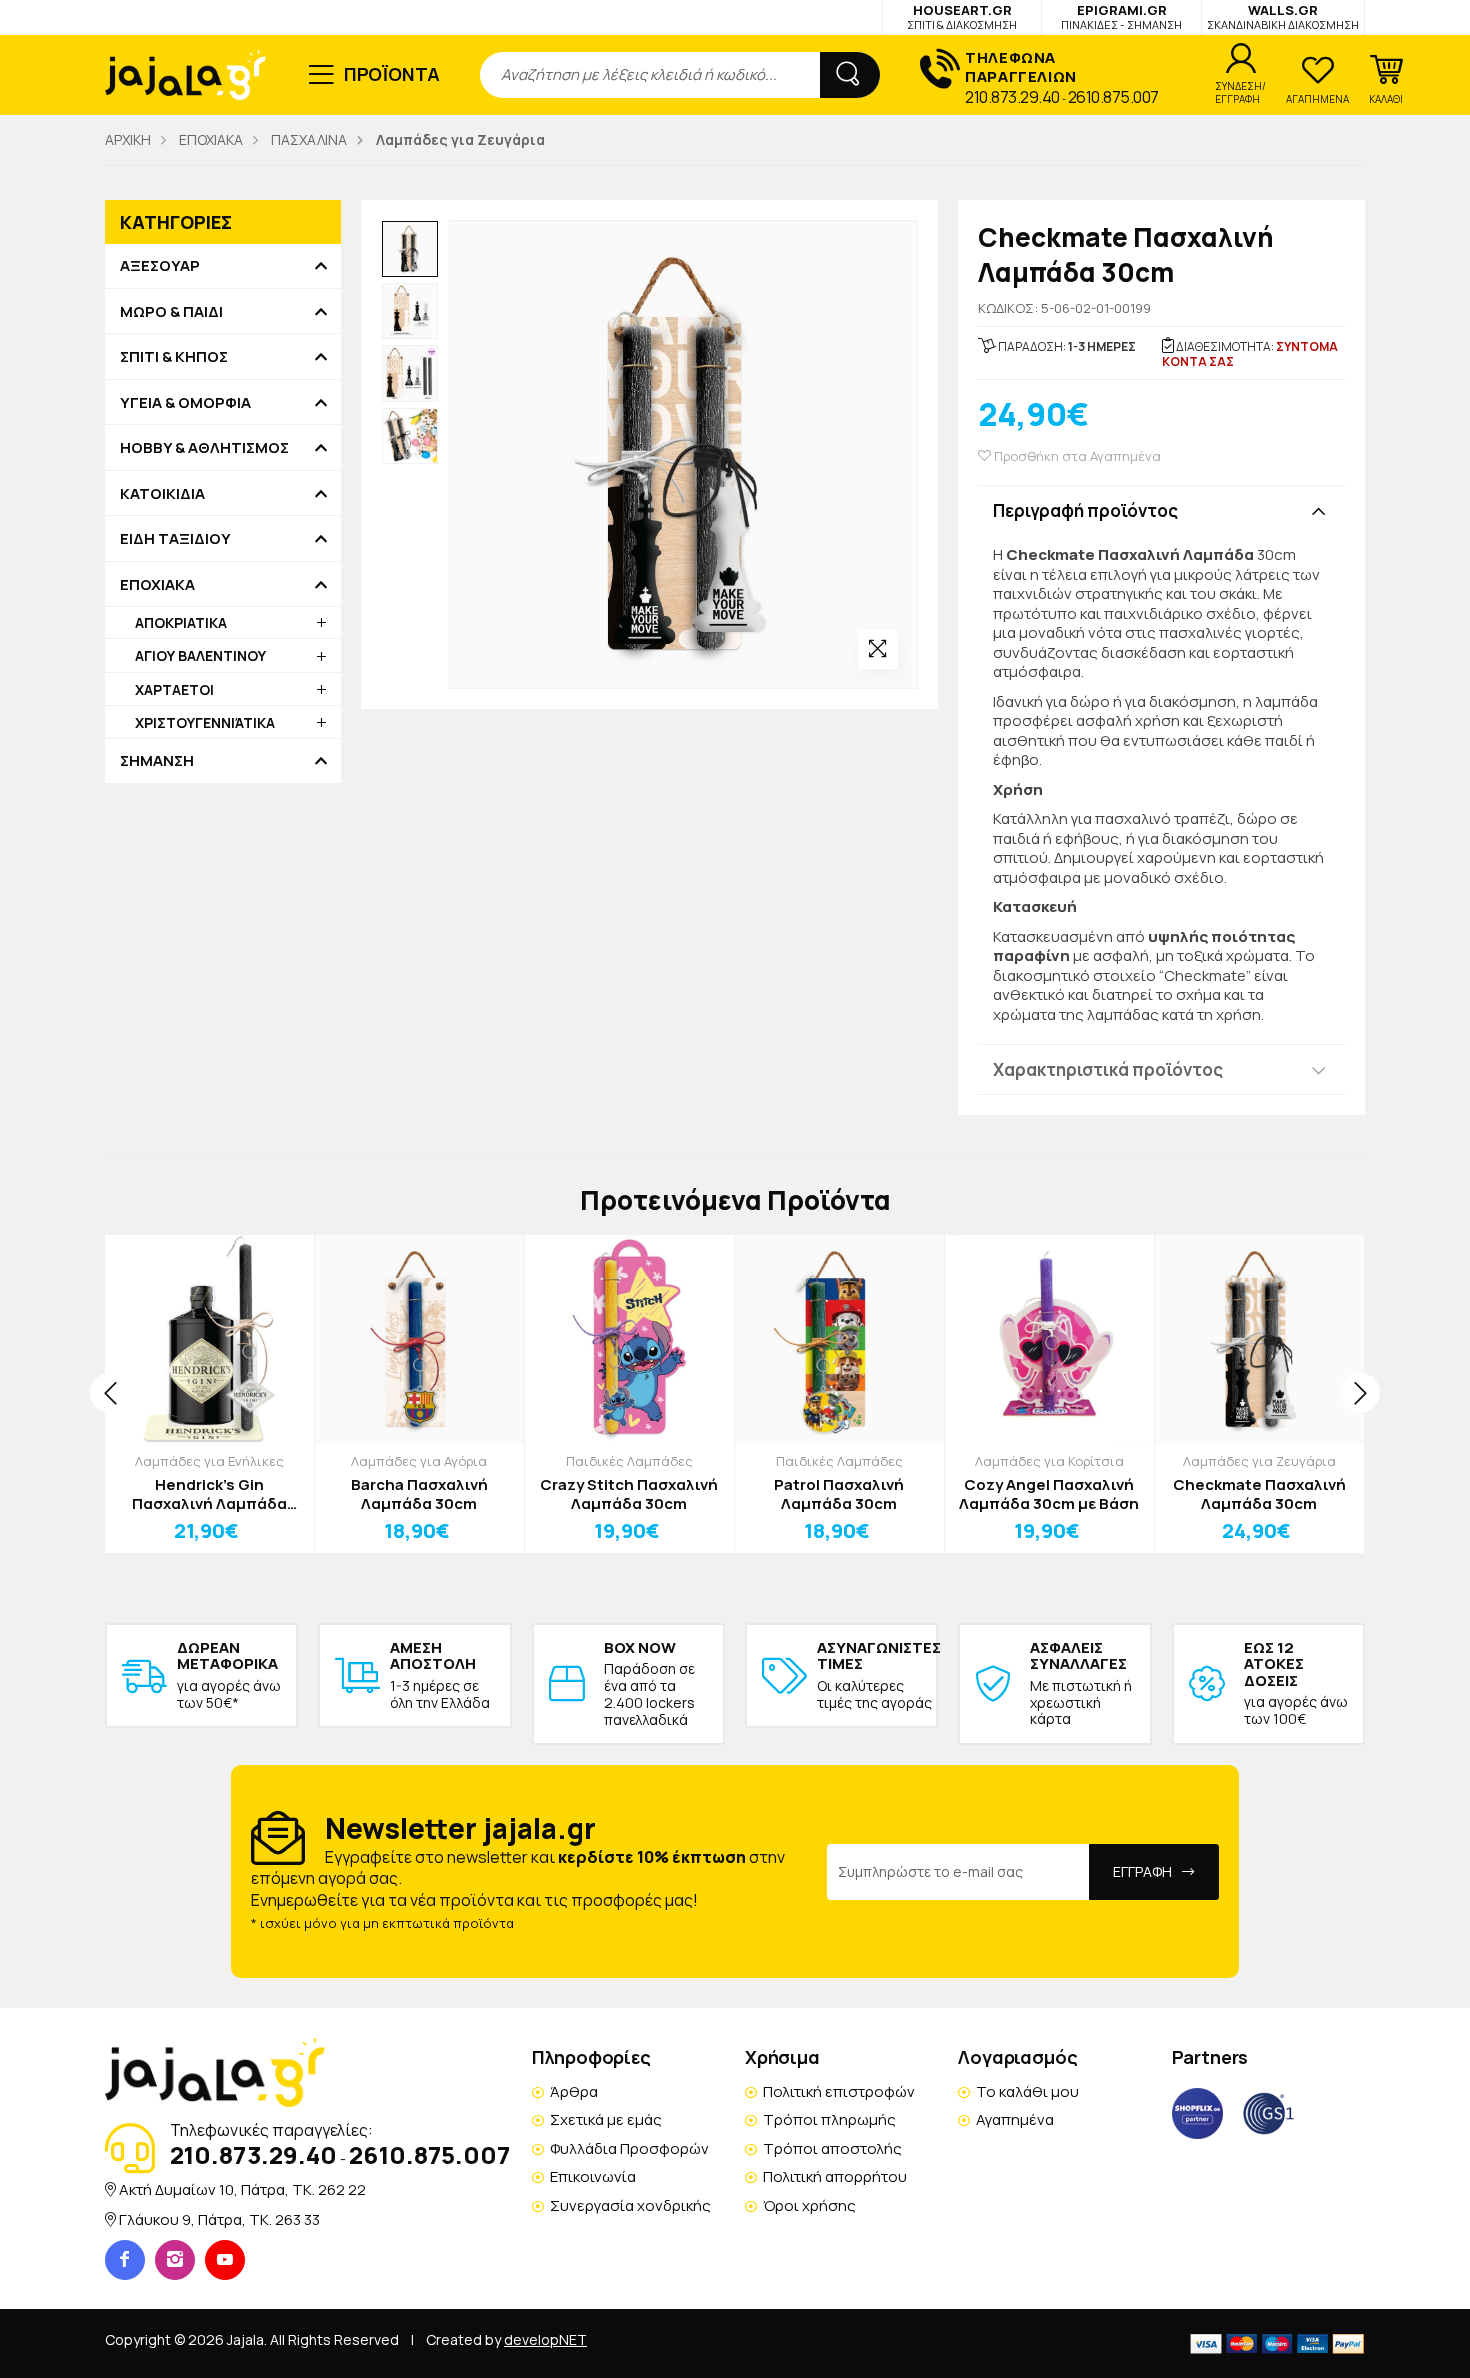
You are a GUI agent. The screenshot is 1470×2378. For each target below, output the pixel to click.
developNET (545, 2339)
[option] (410, 249)
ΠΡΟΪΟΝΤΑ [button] (392, 74)
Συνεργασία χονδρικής (630, 2205)
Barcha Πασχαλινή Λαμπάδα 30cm (419, 1494)
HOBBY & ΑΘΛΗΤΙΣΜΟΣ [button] (204, 448)
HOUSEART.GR (962, 16)
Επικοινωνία (593, 2176)
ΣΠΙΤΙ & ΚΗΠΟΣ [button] (174, 357)
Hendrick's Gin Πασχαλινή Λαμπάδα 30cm (209, 1494)
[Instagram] (175, 2260)
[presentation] (110, 1393)
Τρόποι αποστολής (832, 2148)
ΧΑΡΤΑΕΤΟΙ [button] (174, 689)
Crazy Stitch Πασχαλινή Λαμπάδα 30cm (629, 1494)
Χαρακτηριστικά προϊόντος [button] (1108, 1069)
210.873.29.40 (1012, 97)
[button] (1386, 80)
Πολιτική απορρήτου (835, 2176)
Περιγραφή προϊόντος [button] (1085, 510)
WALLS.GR (1283, 16)
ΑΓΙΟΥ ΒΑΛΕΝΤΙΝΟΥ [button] (200, 655)
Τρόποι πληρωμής (829, 2119)
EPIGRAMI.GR (1121, 16)
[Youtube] (225, 2260)
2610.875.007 (1113, 97)
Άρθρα (574, 2091)
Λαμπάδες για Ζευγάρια (1259, 1461)
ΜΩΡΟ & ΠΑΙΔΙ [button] (171, 312)
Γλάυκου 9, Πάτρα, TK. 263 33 (219, 2219)
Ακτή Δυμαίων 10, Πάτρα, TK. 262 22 (242, 2189)
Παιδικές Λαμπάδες (629, 1461)
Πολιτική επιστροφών (839, 2091)
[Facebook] (125, 2260)
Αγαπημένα (1015, 2119)
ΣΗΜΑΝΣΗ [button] (157, 761)
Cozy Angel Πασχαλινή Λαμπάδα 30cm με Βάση (1049, 1494)
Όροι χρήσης (809, 2205)
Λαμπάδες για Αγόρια (419, 1461)
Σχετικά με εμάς (606, 2119)
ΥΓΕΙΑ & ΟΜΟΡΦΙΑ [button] (185, 403)
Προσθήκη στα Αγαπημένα (1076, 456)
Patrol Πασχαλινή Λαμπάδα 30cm (839, 1494)
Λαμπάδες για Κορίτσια (1049, 1461)
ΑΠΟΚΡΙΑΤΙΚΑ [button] (181, 622)
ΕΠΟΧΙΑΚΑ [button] (157, 585)
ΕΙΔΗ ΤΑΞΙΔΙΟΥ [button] (175, 539)
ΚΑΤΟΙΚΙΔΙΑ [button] (162, 494)
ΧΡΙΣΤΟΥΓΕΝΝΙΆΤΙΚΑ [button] (205, 722)
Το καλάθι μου (1027, 2091)
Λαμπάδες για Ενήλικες (209, 1461)
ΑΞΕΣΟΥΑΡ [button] (160, 266)
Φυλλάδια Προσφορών (629, 2148)
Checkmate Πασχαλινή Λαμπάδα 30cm (1259, 1494)
